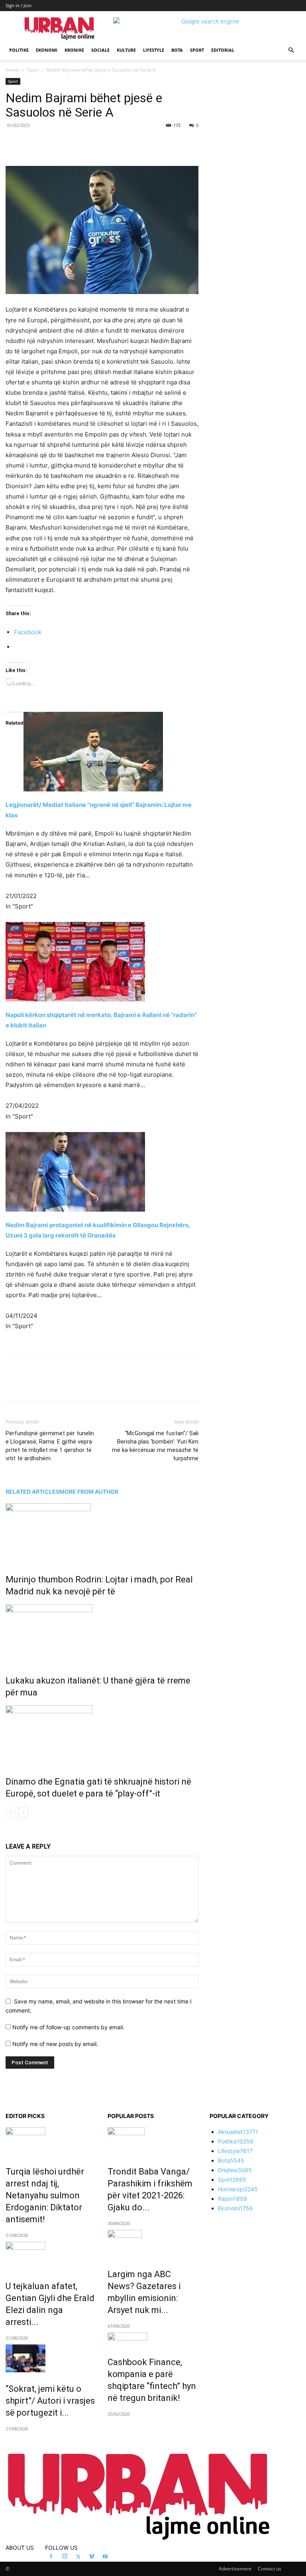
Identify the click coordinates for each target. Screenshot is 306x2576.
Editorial (223, 50)
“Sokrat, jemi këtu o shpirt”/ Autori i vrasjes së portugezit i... (50, 2401)
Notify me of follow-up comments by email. (68, 2027)
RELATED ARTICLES (32, 1492)
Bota (177, 50)
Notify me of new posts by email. (55, 2044)
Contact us (270, 2569)
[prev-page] (11, 1813)
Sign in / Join (19, 5)
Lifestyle (154, 50)
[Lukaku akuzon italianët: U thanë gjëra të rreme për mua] (102, 1634)
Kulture (126, 50)
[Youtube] (105, 2557)
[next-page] (23, 1813)
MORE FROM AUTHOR (89, 1492)
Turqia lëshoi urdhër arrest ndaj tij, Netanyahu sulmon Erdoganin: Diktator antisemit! (45, 2195)
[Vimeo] (92, 2557)
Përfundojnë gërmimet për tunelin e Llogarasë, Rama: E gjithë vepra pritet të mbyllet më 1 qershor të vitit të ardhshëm (50, 1446)
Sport (197, 50)
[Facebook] (61, 143)
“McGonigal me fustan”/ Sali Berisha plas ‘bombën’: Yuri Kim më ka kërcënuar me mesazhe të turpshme (155, 1446)
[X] (79, 143)
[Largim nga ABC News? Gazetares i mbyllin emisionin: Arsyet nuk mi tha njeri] (153, 2244)
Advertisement (235, 2569)
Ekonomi (47, 50)
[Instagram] (65, 2557)
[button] (291, 50)
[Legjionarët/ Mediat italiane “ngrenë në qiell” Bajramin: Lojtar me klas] (102, 752)
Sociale (100, 50)
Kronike (74, 50)
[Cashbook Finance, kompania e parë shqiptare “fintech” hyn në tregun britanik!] (153, 2339)
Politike (19, 50)
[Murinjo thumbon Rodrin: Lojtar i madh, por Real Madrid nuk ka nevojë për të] (102, 1533)
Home (12, 70)
